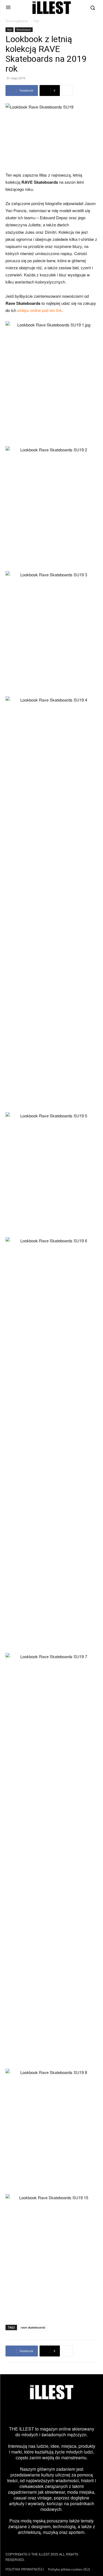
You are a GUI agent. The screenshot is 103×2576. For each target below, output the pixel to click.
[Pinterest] (59, 2413)
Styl (36, 21)
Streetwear (24, 30)
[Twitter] (44, 2413)
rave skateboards (33, 2327)
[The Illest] (52, 8)
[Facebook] (29, 2413)
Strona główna (16, 21)
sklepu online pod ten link (40, 310)
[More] (67, 90)
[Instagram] (13, 2413)
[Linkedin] (90, 2413)
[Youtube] (75, 2413)
